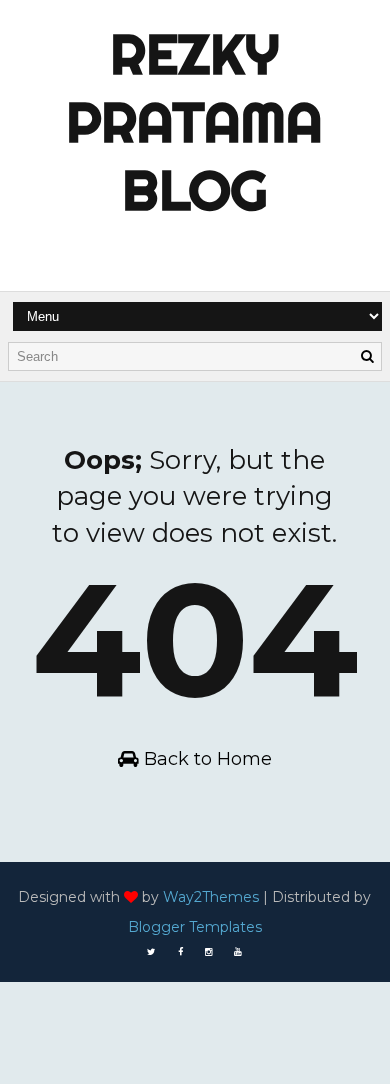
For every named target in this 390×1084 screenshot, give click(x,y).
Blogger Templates (195, 927)
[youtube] (238, 952)
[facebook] (180, 952)
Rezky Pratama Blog (194, 122)
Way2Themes (211, 897)
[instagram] (209, 952)
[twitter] (151, 952)
